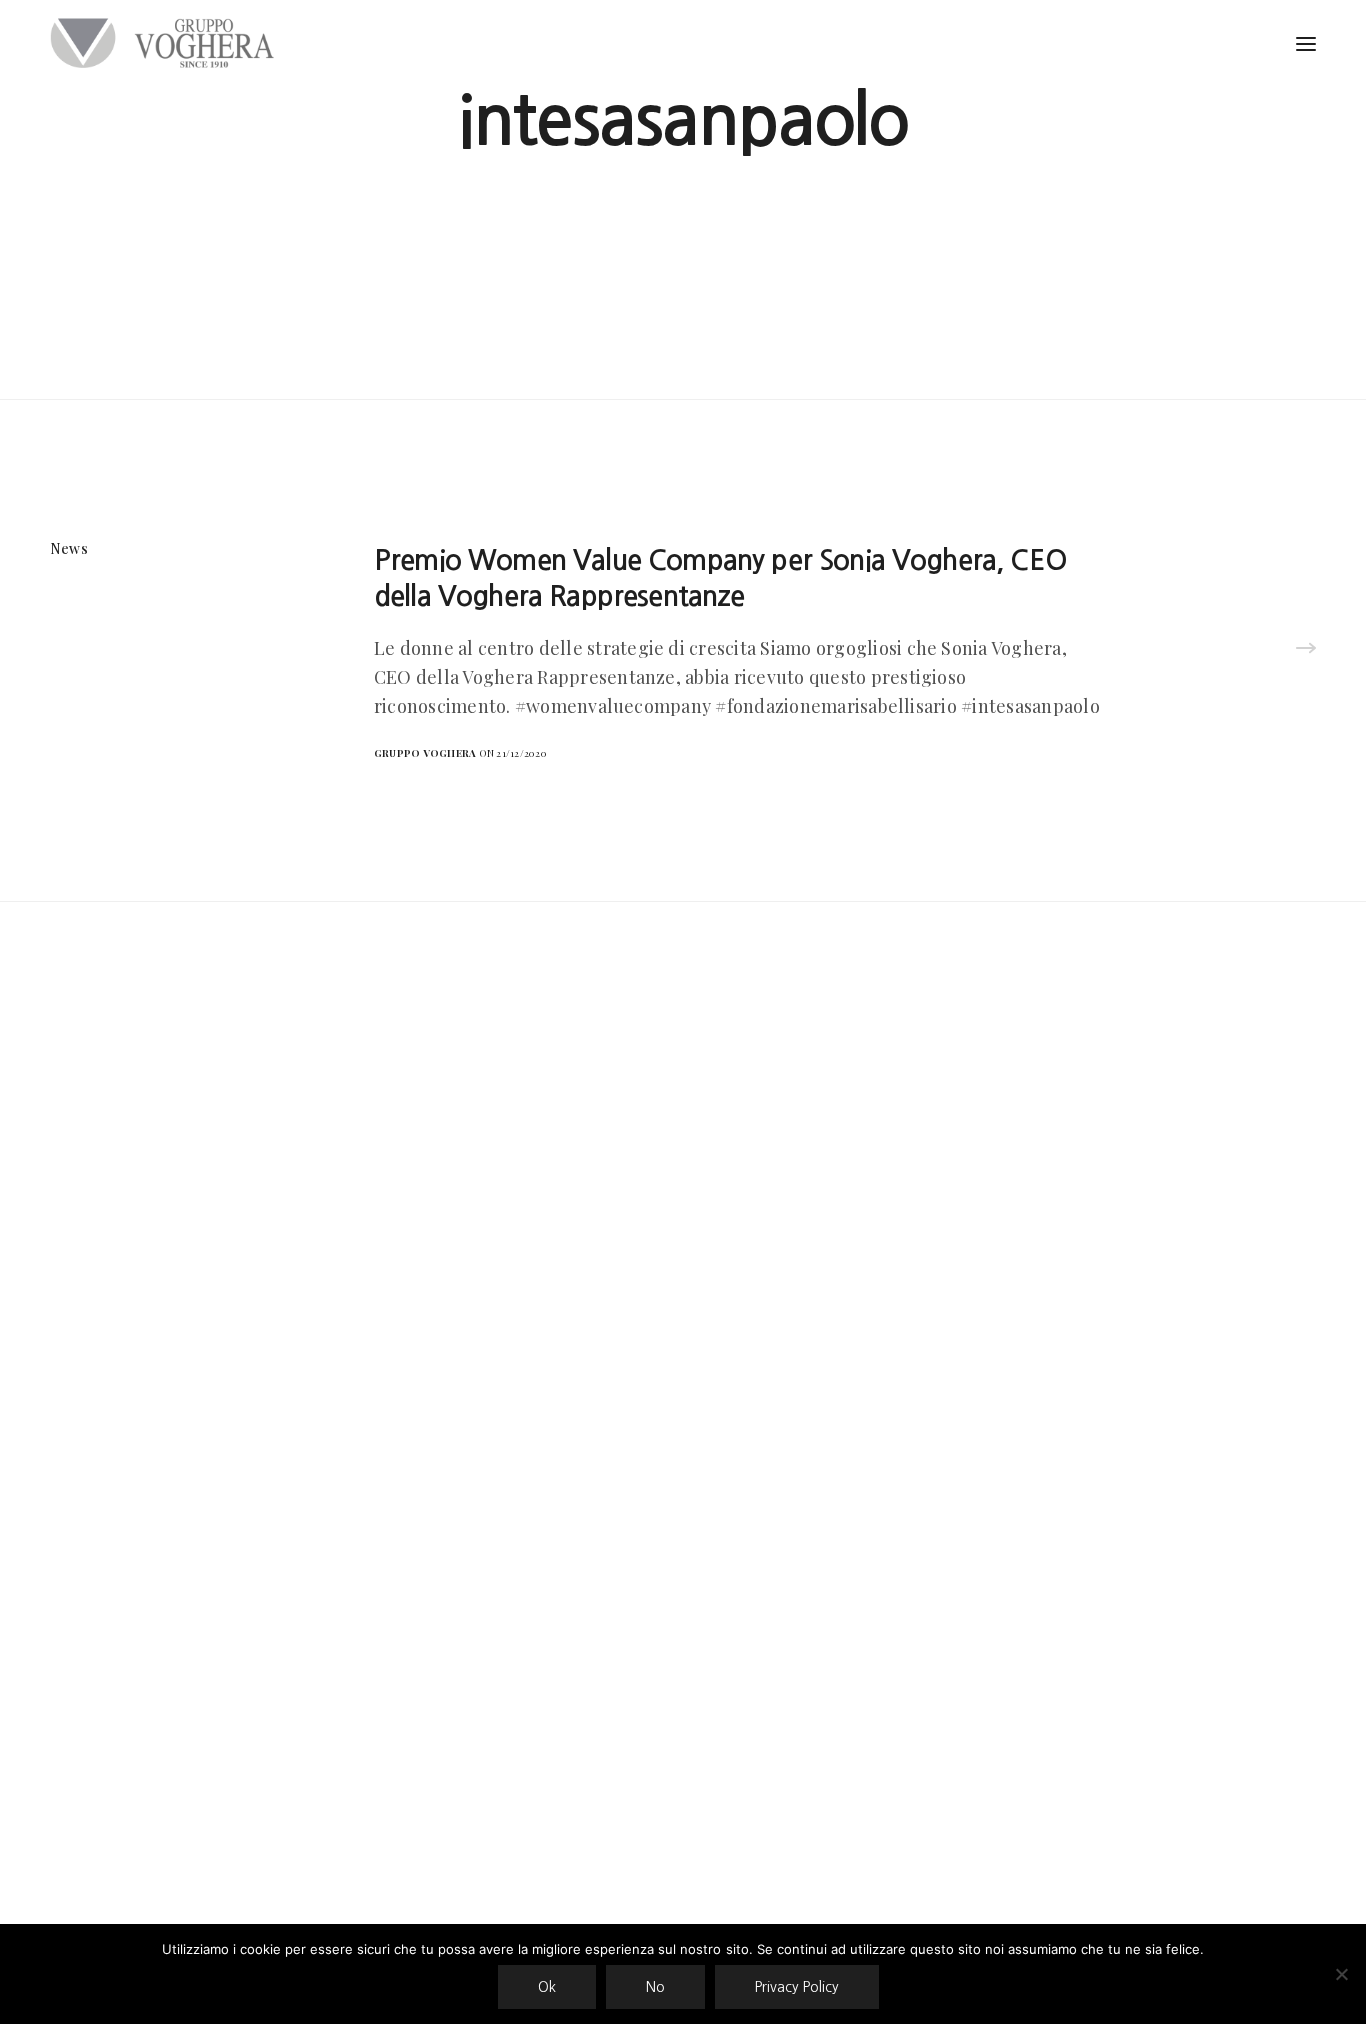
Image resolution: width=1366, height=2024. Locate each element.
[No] (1341, 1974)
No (655, 1987)
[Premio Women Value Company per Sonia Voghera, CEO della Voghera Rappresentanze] (1306, 650)
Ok (547, 1987)
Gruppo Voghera (425, 753)
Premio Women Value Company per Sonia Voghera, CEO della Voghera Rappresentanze (720, 578)
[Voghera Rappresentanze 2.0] (167, 43)
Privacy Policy (797, 1987)
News (69, 548)
